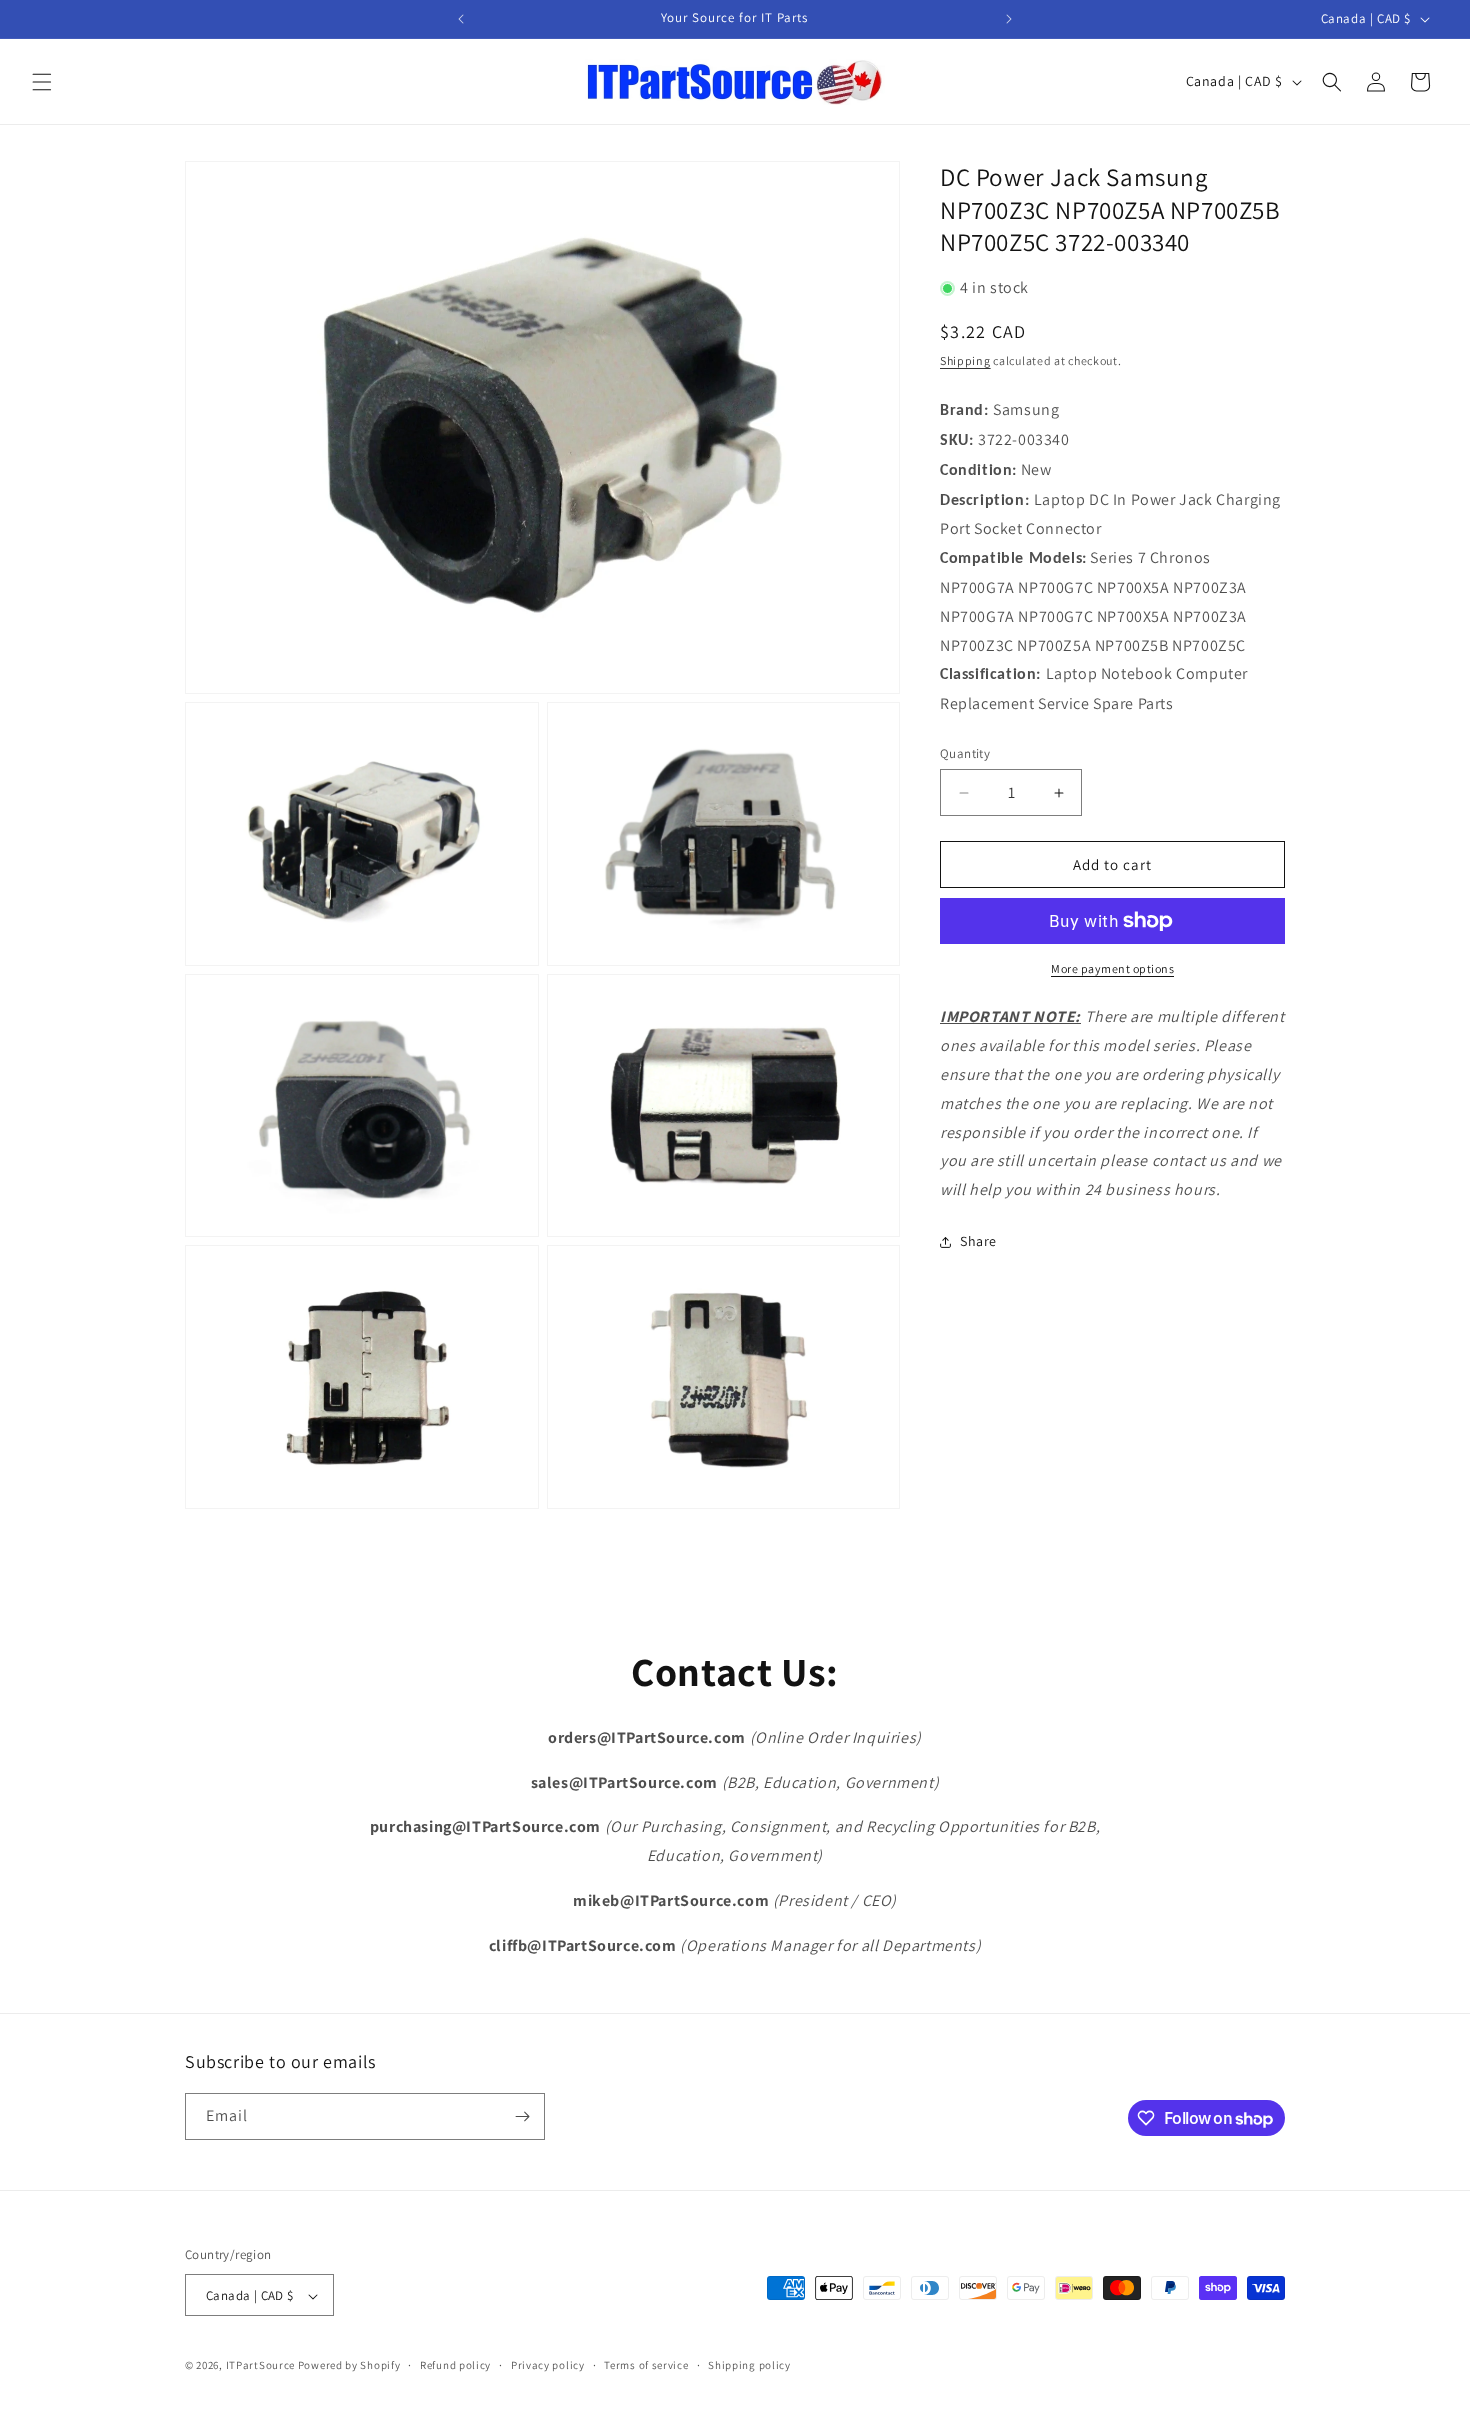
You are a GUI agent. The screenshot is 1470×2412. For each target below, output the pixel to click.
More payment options (1112, 968)
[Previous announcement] (461, 19)
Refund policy (455, 2365)
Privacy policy (548, 2365)
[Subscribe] (522, 2116)
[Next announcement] (1009, 19)
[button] (42, 82)
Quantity (965, 753)
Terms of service (646, 2365)
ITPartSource (260, 2366)
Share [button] (978, 1241)
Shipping (965, 359)
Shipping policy (749, 2365)
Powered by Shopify (349, 2366)
